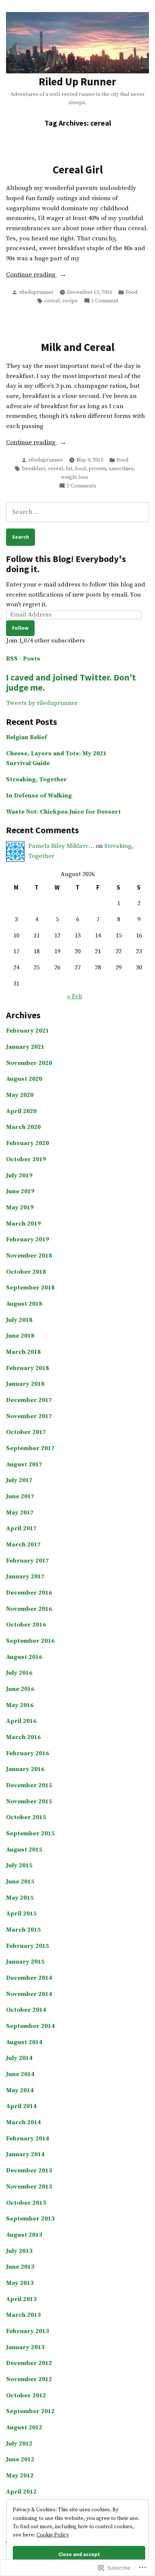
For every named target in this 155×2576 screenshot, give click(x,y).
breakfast (33, 469)
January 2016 (25, 1769)
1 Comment (105, 301)
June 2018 (20, 1336)
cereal (52, 301)
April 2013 (21, 2299)
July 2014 (19, 2058)
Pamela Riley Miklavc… (61, 846)
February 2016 (27, 1754)
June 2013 (20, 2267)
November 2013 (29, 2187)
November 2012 (29, 2379)
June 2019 (20, 1192)
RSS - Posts (23, 659)
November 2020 (29, 1063)
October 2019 (26, 1160)
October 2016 (26, 1625)
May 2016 (20, 1705)
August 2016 (24, 1657)
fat (69, 469)
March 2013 (23, 2315)
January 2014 (25, 2155)
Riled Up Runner (77, 82)
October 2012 (26, 2396)
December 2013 (29, 2171)
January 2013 (25, 2347)
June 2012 (20, 2460)
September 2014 (30, 2026)
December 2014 (29, 1978)
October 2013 (26, 2203)
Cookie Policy (53, 2535)
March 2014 (23, 2123)
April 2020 (21, 1111)
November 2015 (29, 1802)
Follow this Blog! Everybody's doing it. (66, 564)
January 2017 (25, 1577)
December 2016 (29, 1593)
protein (97, 469)
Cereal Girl (78, 170)
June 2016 (20, 1689)
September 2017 (30, 1448)
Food (131, 292)
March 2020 (23, 1127)
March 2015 (23, 1930)
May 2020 (20, 1095)
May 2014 (20, 2091)
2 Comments (81, 486)
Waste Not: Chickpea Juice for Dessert (63, 812)
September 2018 (30, 1288)
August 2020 (24, 1079)
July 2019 (19, 1176)
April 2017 (21, 1529)
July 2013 (19, 2251)
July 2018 (19, 1320)
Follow (20, 628)
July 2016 (19, 1673)
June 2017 (20, 1497)
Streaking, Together (36, 780)
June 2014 (20, 2074)
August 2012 (24, 2428)
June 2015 (20, 1882)
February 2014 (27, 2139)
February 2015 (27, 1946)
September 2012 (30, 2411)
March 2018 (23, 1352)
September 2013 (30, 2219)
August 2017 (24, 1465)
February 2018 (27, 1368)
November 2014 (29, 1994)
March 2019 (23, 1224)
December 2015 (29, 1785)
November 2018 (29, 1256)
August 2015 (24, 1850)
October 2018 (26, 1272)
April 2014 (21, 2106)
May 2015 (20, 1898)
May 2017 (20, 1513)
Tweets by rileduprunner (42, 703)
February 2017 (27, 1561)
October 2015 (26, 1817)
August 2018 (24, 1304)
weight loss (75, 477)
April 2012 (21, 2492)
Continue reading (31, 275)
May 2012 (20, 2476)
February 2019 (27, 1240)
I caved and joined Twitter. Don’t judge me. (71, 682)
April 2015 (21, 1914)
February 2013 (27, 2331)
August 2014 (24, 2042)
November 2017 (29, 1416)
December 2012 (29, 2363)
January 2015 (25, 1962)
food (80, 469)
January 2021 (25, 1047)
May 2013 (20, 2283)
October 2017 (26, 1432)
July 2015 (19, 1866)
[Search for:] (77, 512)
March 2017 (23, 1545)
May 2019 (20, 1208)
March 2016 (23, 1737)
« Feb (75, 997)
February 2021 (27, 1031)
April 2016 (21, 1721)
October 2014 (26, 2010)
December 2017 (29, 1400)
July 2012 (19, 2444)
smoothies (121, 469)
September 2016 (30, 1641)
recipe (70, 301)
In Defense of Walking (39, 796)
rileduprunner (36, 292)
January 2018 (25, 1384)
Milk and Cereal (78, 347)
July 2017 (19, 1480)
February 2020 (27, 1143)
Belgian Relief (27, 737)
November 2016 (29, 1609)
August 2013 (24, 2235)
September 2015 (30, 1834)
